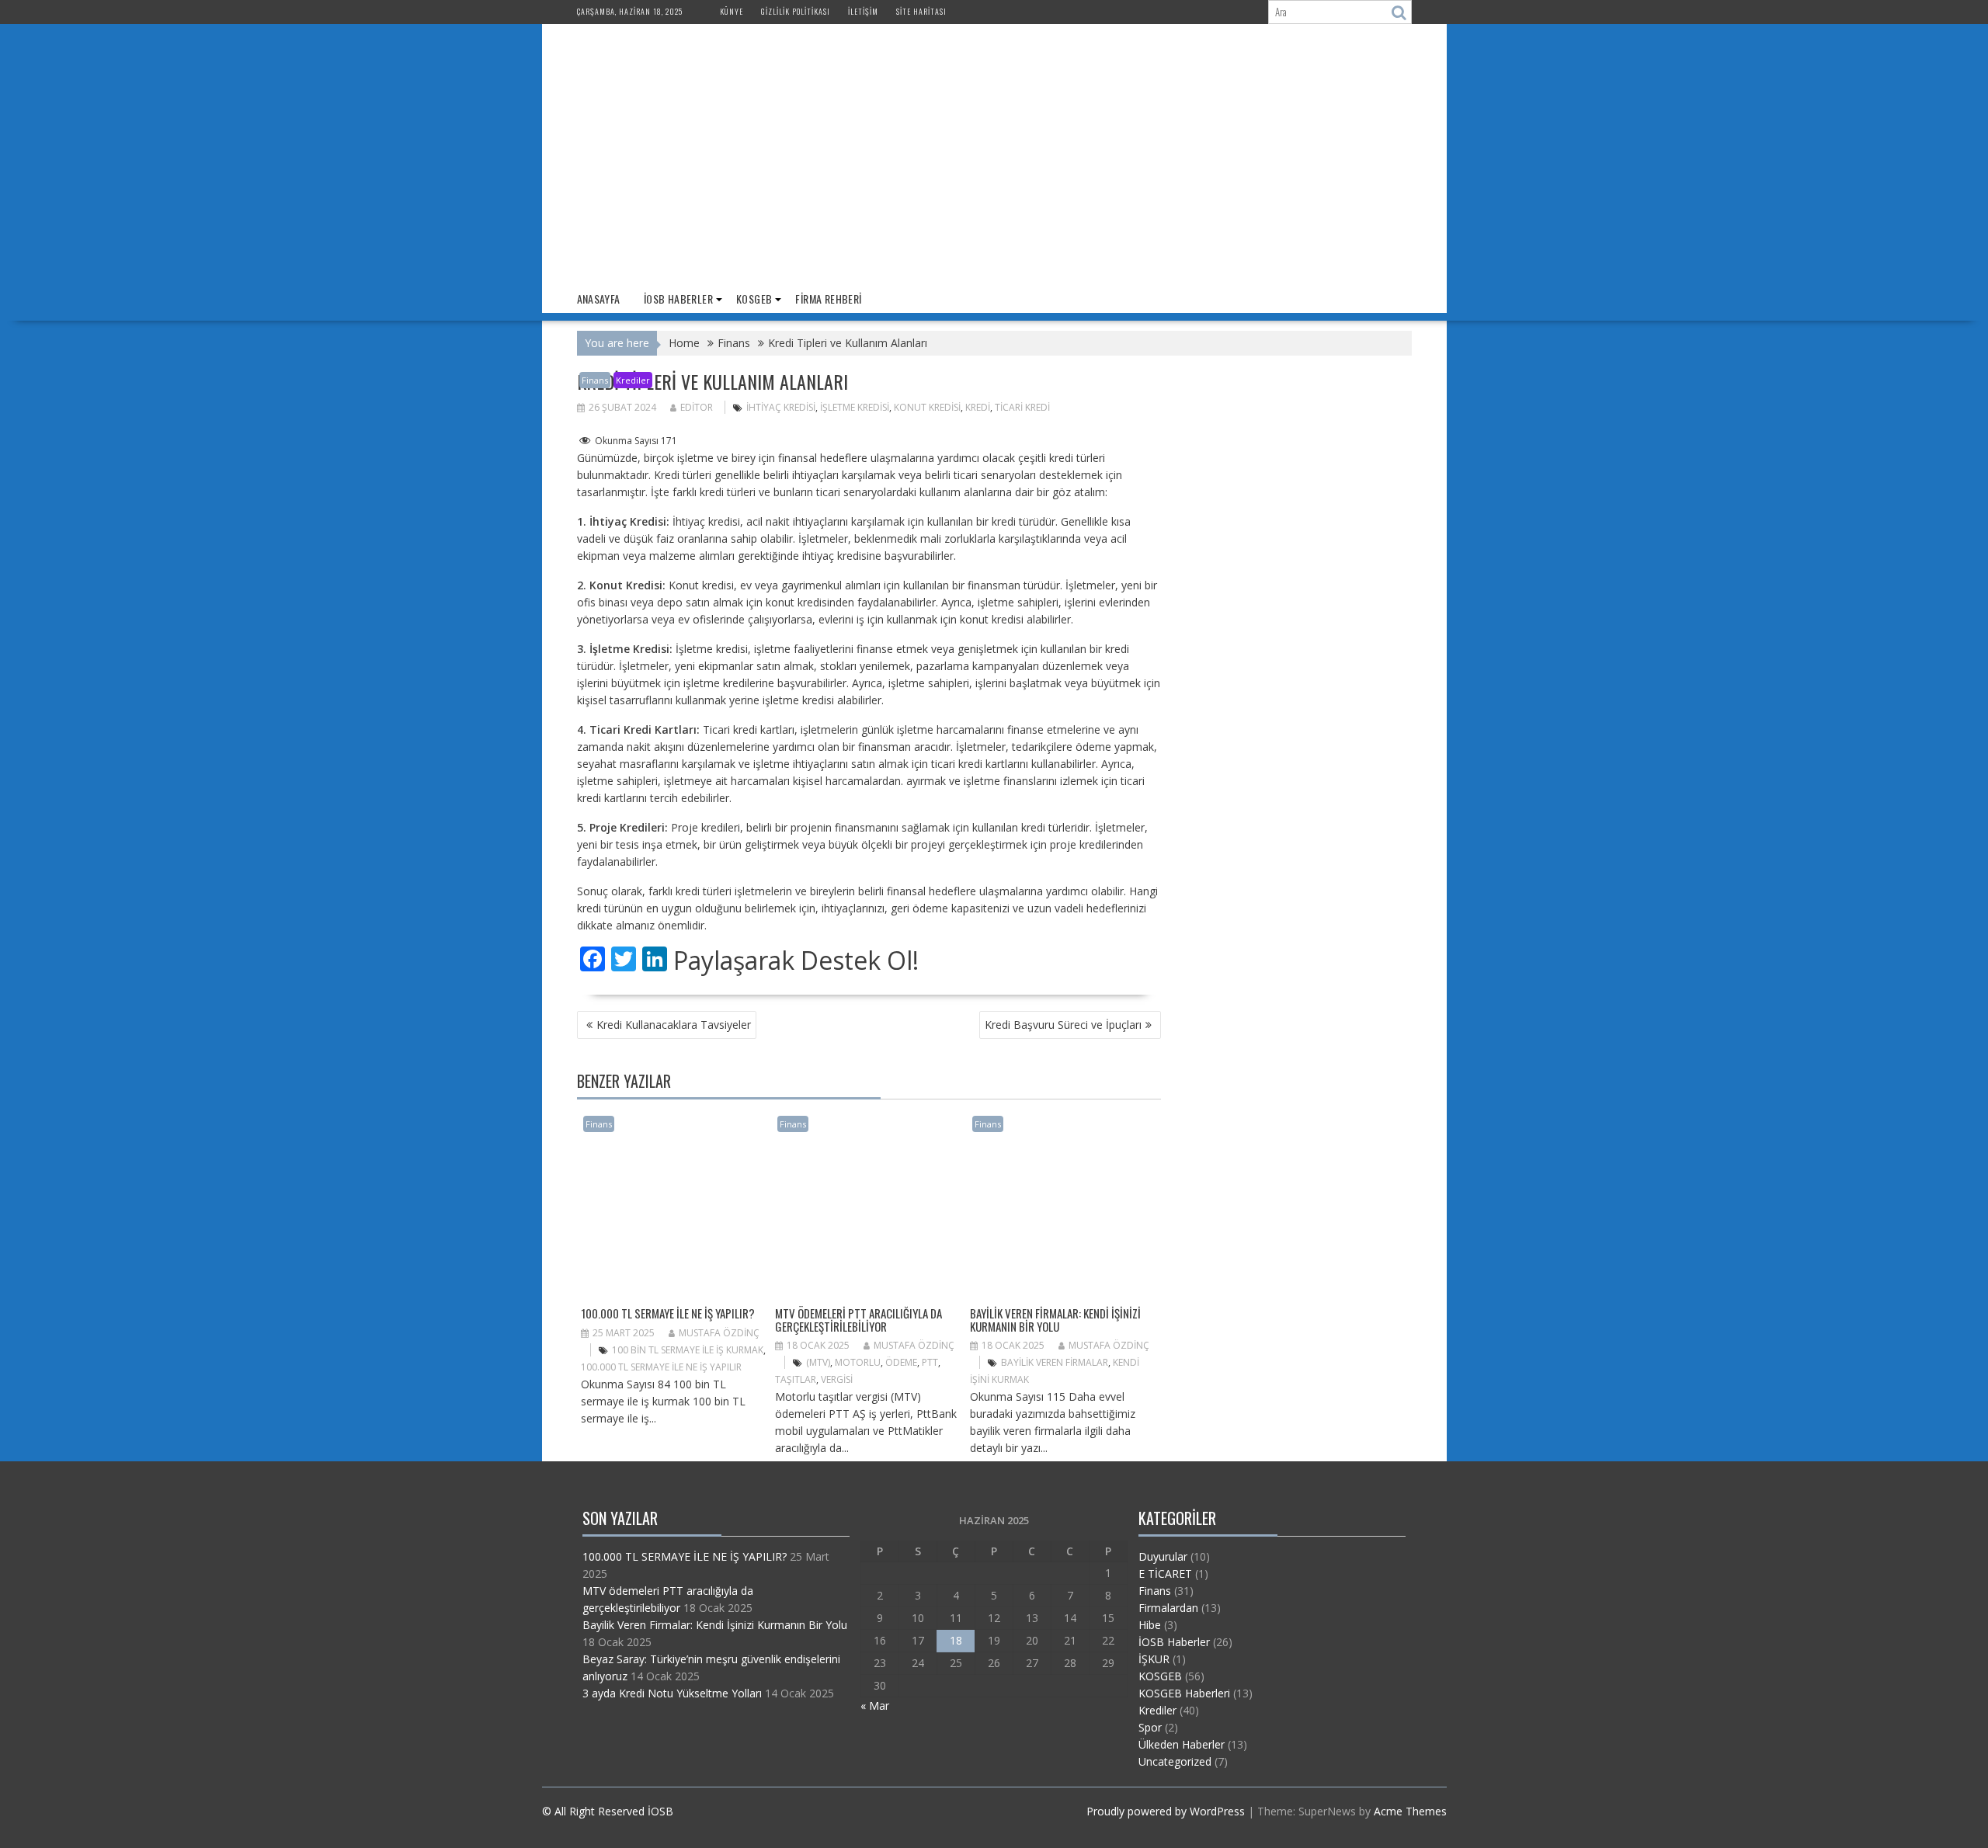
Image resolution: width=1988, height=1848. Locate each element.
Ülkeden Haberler (1182, 1744)
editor (697, 407)
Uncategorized (1175, 1761)
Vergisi (837, 1379)
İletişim (863, 11)
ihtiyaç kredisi (781, 407)
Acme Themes (1410, 1811)
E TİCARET (1165, 1574)
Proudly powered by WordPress (1166, 1811)
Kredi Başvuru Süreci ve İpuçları (1063, 1025)
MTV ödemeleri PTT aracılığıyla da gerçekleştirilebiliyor (858, 1320)
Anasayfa (599, 299)
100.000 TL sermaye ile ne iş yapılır (661, 1367)
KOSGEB (754, 299)
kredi (978, 407)
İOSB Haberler (678, 299)
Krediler (633, 380)
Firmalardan (1168, 1608)
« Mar (875, 1706)
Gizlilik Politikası (796, 11)
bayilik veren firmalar (1055, 1362)
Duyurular (1163, 1556)
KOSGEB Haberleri (1184, 1693)
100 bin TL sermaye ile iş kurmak (688, 1350)
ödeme (901, 1362)
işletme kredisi (855, 407)
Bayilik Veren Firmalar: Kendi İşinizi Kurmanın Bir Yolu (1055, 1320)
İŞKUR (1154, 1659)
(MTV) (818, 1362)
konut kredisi (927, 407)
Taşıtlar (796, 1379)
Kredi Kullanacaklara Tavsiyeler (674, 1025)
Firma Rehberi (828, 299)
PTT (930, 1362)
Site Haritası (921, 11)
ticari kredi (1022, 407)
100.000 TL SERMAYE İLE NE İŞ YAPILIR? (668, 1313)
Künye (732, 11)
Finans (595, 380)
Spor (1150, 1727)
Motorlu (858, 1362)
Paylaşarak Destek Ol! (796, 960)
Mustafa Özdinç (719, 1333)
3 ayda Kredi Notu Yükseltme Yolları (672, 1693)
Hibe (1150, 1625)
